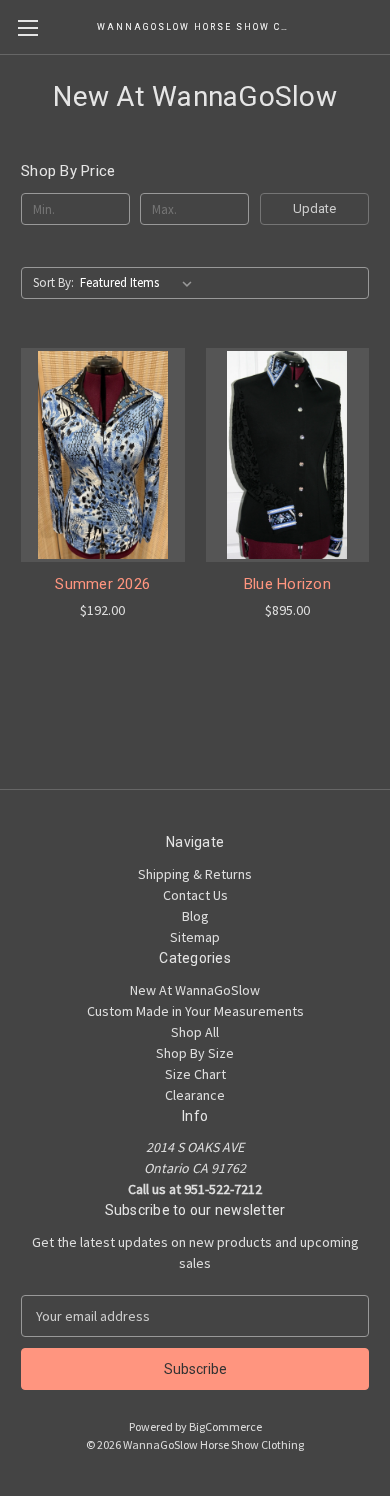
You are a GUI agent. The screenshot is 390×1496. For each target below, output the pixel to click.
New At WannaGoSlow (195, 990)
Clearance (195, 1095)
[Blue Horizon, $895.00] (288, 455)
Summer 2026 (102, 584)
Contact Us (195, 895)
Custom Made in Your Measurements (195, 1011)
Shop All (195, 1032)
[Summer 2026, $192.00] (103, 455)
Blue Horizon (287, 584)
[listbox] (140, 283)
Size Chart (195, 1074)
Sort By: (53, 282)
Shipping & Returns (195, 874)
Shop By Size (195, 1053)
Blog (195, 916)
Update (314, 208)
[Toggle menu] (27, 27)
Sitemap (195, 937)
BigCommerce (225, 1426)
